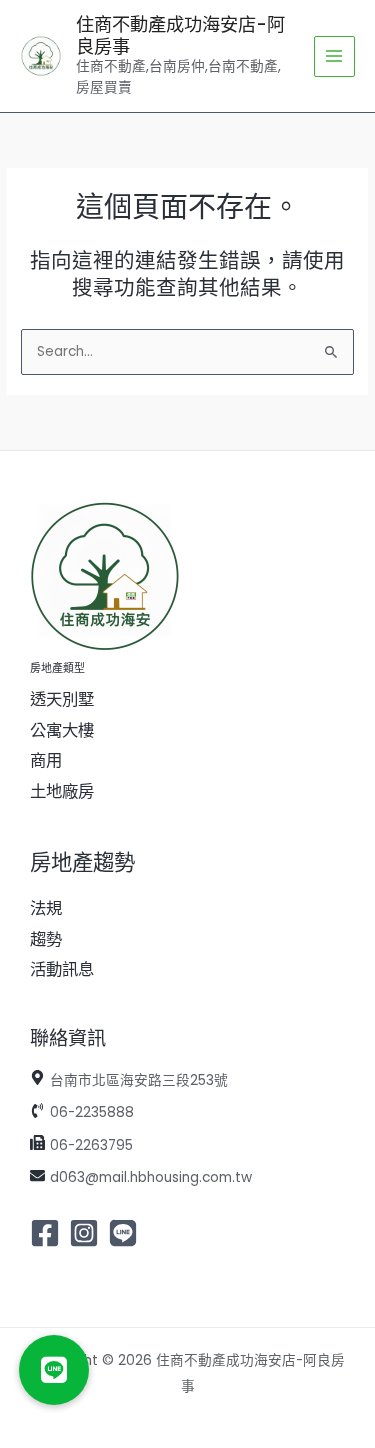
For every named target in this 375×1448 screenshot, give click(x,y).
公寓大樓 (62, 730)
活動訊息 (62, 969)
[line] (125, 1233)
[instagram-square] (86, 1233)
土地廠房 (62, 791)
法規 (46, 908)
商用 (46, 760)
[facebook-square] (47, 1233)
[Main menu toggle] (334, 56)
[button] (54, 1370)
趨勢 (46, 939)
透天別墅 (62, 699)
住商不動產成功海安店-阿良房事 (180, 35)
